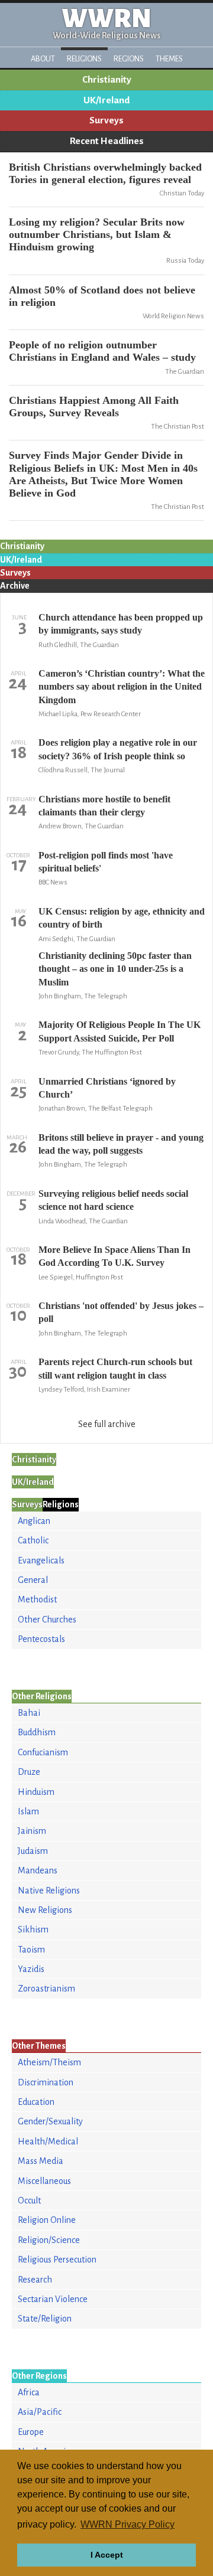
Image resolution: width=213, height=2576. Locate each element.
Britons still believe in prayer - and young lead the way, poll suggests (121, 1144)
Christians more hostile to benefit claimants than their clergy (104, 806)
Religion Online (47, 2220)
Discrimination (46, 2082)
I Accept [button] (107, 2555)
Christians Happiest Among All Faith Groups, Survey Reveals (94, 407)
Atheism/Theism (49, 2062)
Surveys (106, 120)
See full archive (107, 1424)
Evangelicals (41, 1560)
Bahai (29, 1713)
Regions (129, 59)
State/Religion (45, 2319)
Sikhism (33, 1929)
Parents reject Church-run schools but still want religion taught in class (115, 1368)
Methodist (37, 1599)
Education (36, 2102)
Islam (28, 1811)
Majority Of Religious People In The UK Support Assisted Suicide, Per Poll (120, 1031)
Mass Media (41, 2161)
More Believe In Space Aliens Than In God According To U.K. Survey (114, 1256)
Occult (29, 2200)
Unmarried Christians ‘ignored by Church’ (107, 1088)
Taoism (31, 1950)
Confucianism (43, 1752)
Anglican (34, 1521)
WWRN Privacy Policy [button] (128, 2524)
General (33, 1580)
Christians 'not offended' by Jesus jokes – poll (121, 1312)
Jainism (32, 1831)
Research (35, 2280)
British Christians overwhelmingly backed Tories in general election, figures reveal (105, 173)
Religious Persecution (57, 2260)
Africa (29, 2392)
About (43, 59)
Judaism (33, 1851)
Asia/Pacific (40, 2412)
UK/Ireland (106, 100)
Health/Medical (48, 2141)
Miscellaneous (44, 2181)
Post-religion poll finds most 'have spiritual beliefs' (106, 862)
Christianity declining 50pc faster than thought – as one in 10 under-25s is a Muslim (115, 969)
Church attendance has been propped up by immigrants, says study (121, 624)
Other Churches (47, 1620)
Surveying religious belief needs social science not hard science (113, 1200)
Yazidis (31, 1969)
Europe (31, 2432)
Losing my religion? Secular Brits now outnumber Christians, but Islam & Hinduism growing (97, 234)
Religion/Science (49, 2240)
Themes (169, 59)
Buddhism (37, 1732)
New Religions (45, 1910)
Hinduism (36, 1792)
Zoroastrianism (46, 1989)
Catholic (33, 1540)
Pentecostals (41, 1639)
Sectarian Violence (53, 2299)
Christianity (107, 80)
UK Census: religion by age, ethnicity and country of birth (122, 918)
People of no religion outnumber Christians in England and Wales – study (102, 351)
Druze (29, 1772)
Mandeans (38, 1870)
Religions (84, 59)
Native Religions (49, 1891)
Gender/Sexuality (50, 2121)
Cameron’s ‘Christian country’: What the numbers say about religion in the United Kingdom (122, 687)
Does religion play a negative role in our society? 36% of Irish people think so (118, 749)
